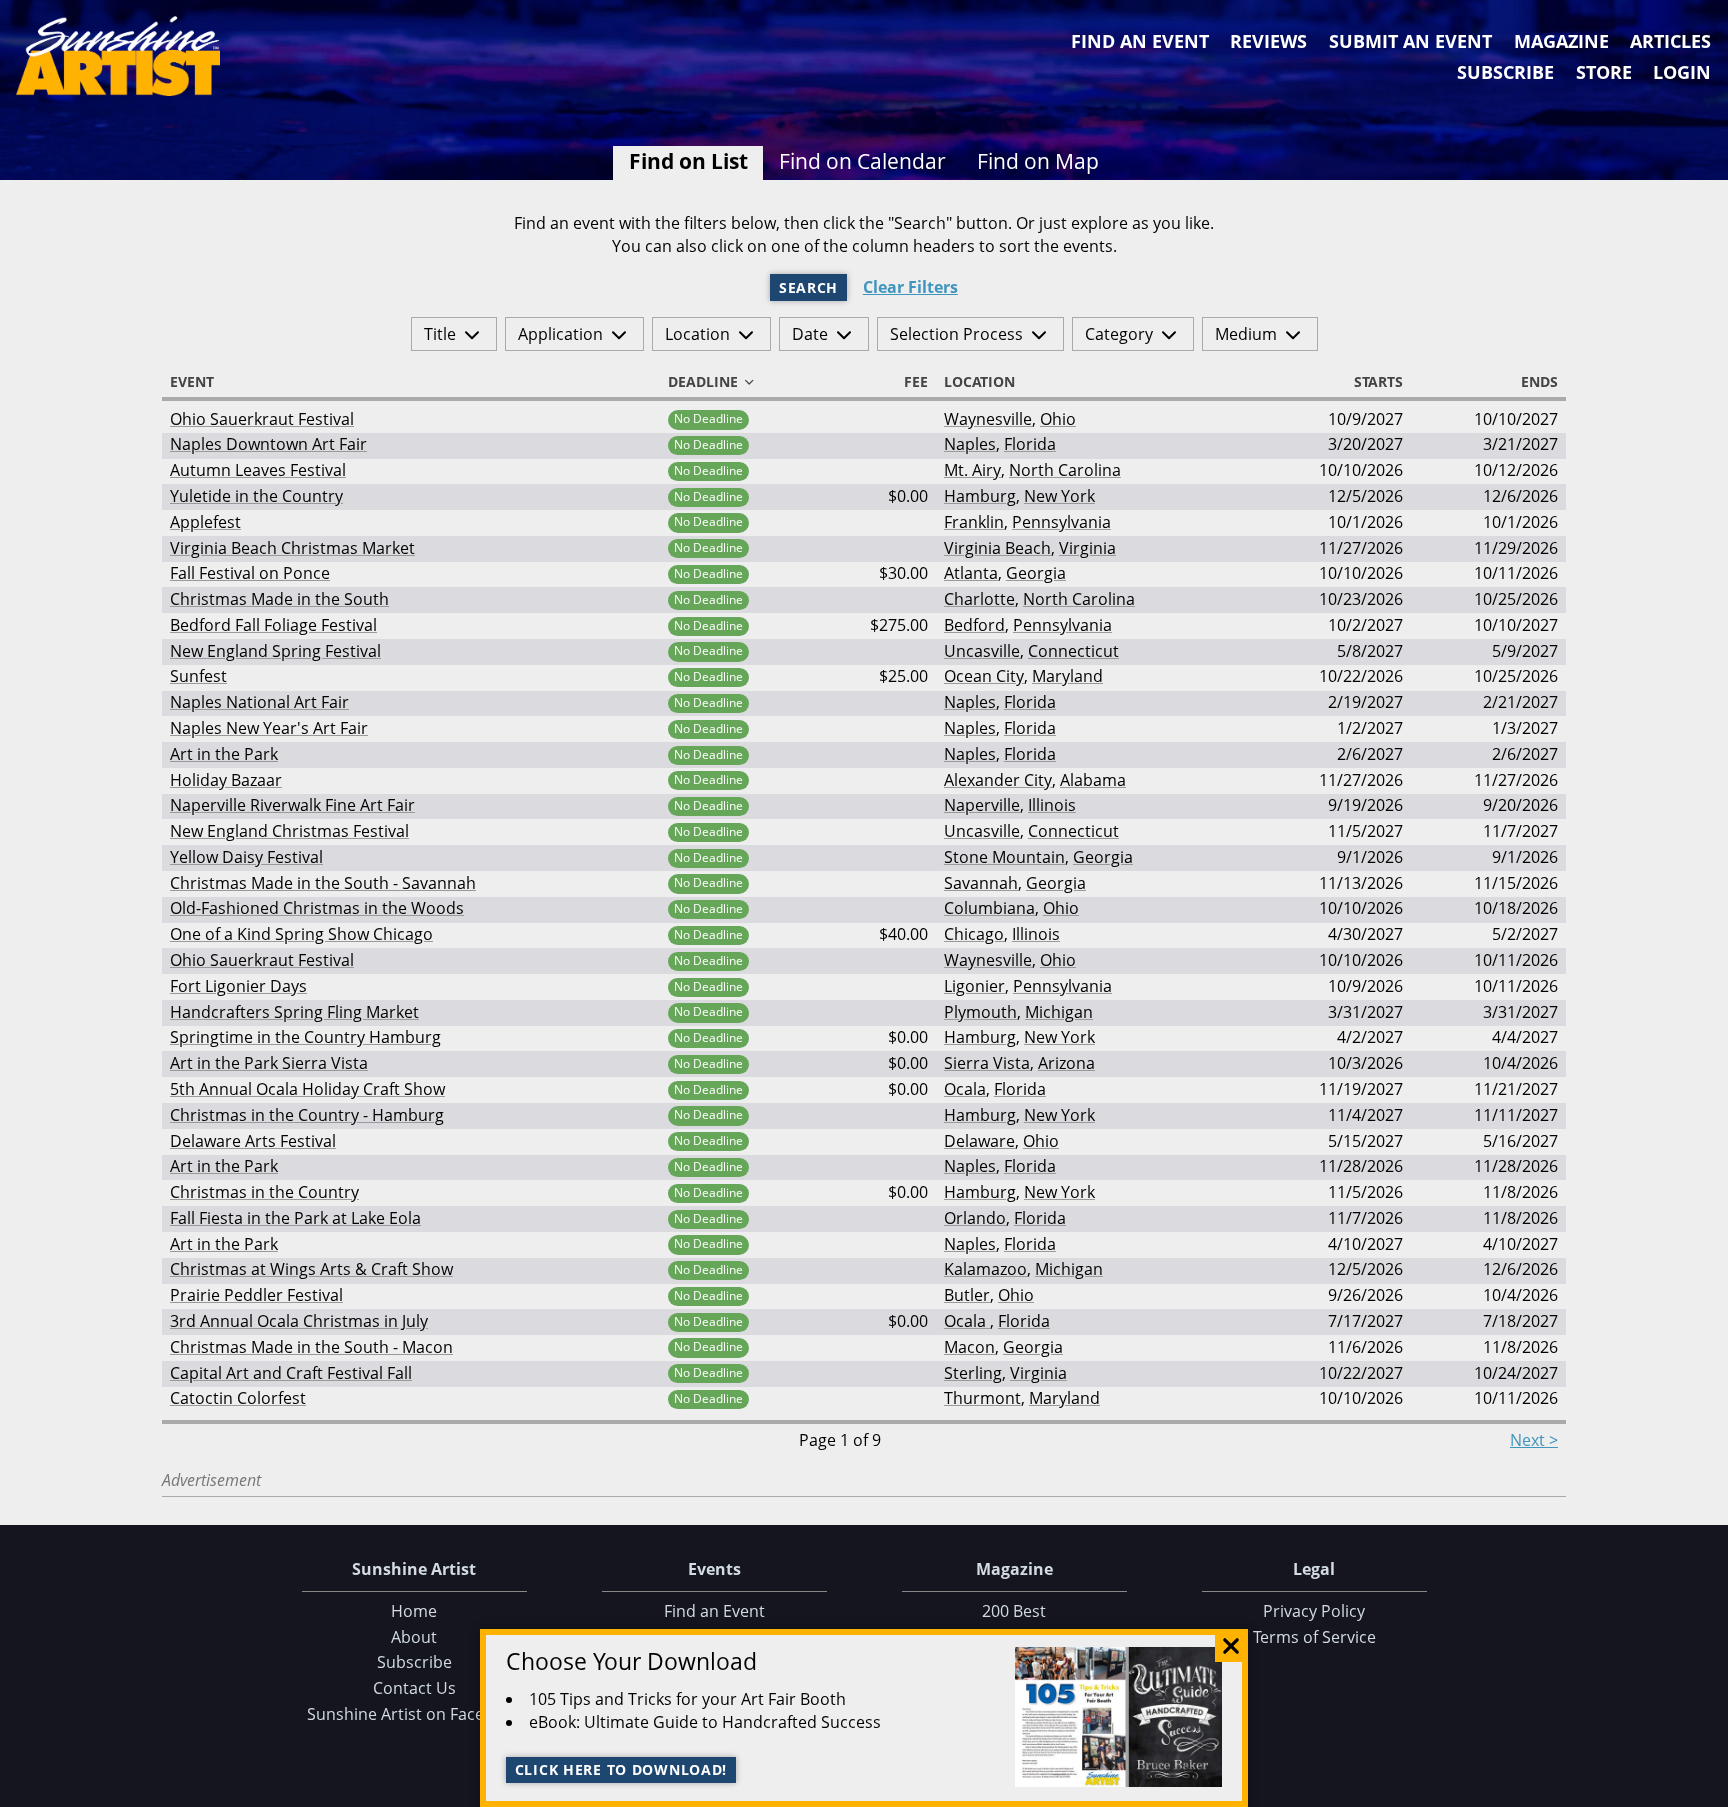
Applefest (205, 522)
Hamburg (980, 496)
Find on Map (1038, 161)
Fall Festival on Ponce (250, 573)
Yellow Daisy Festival (246, 857)
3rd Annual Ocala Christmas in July (299, 1321)
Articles (1670, 41)
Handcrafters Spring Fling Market (294, 1012)
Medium (1246, 334)
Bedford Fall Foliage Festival (273, 625)
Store (1604, 72)
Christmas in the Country (264, 1192)
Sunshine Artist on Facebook (414, 1714)
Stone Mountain (1004, 857)
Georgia (1036, 573)
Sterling (973, 1373)
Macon (969, 1347)
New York (1059, 496)
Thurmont (982, 1398)
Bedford (974, 625)
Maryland (1067, 676)
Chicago (974, 934)
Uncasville (982, 651)
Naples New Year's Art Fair (269, 728)
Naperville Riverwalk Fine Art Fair (292, 805)
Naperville (982, 805)
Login (1682, 72)
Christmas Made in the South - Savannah (323, 883)
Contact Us (414, 1688)
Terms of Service (1314, 1637)
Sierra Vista (987, 1063)
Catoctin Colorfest (238, 1398)
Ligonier (974, 986)
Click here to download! (621, 1769)
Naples (970, 444)
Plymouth (980, 1012)
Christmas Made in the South (279, 599)
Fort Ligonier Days (238, 986)
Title (440, 334)
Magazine (1561, 41)
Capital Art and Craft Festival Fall (291, 1373)
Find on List (688, 161)
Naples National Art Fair (259, 702)
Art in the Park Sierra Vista (269, 1063)
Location (697, 334)
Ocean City (984, 676)
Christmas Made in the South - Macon (311, 1347)
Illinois (1052, 805)
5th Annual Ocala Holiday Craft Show (307, 1089)
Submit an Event (1410, 41)
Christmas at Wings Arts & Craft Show (311, 1269)
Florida (1030, 444)
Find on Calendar (862, 161)
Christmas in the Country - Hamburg (307, 1115)
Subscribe (1505, 72)
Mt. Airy (972, 470)
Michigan (1059, 1012)
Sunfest (198, 676)
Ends (1539, 382)
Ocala (965, 1089)
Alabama (1093, 780)
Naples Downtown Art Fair (268, 444)
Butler (967, 1295)
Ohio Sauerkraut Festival (262, 419)
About (414, 1637)
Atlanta (971, 573)
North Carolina (1065, 470)
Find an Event (1140, 41)
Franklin (974, 522)
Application (560, 334)
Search (808, 287)
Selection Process (956, 334)
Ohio (1058, 419)
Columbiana (989, 908)
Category (1119, 334)
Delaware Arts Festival (253, 1141)
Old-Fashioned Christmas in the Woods (317, 908)
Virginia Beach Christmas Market (292, 548)
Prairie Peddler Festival (256, 1295)
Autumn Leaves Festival (258, 470)
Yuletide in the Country (256, 496)
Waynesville (988, 419)
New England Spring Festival (275, 651)
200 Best (1014, 1611)
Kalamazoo (985, 1269)
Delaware (979, 1141)
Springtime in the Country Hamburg (305, 1037)
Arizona (1066, 1063)
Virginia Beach (997, 548)
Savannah (981, 883)
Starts (1378, 382)
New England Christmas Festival (289, 831)
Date (810, 334)
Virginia (1087, 548)
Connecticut (1073, 651)
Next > (1534, 1440)
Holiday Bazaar (226, 780)
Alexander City (998, 780)
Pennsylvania (1061, 522)
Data (1705, 1788)
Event (192, 382)
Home (414, 1611)
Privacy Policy (1314, 1611)
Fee (916, 382)
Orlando (975, 1218)
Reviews (1268, 41)
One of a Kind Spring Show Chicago (301, 934)
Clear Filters (910, 287)
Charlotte (979, 599)
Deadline (703, 382)
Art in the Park (224, 754)
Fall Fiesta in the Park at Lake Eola (295, 1218)
